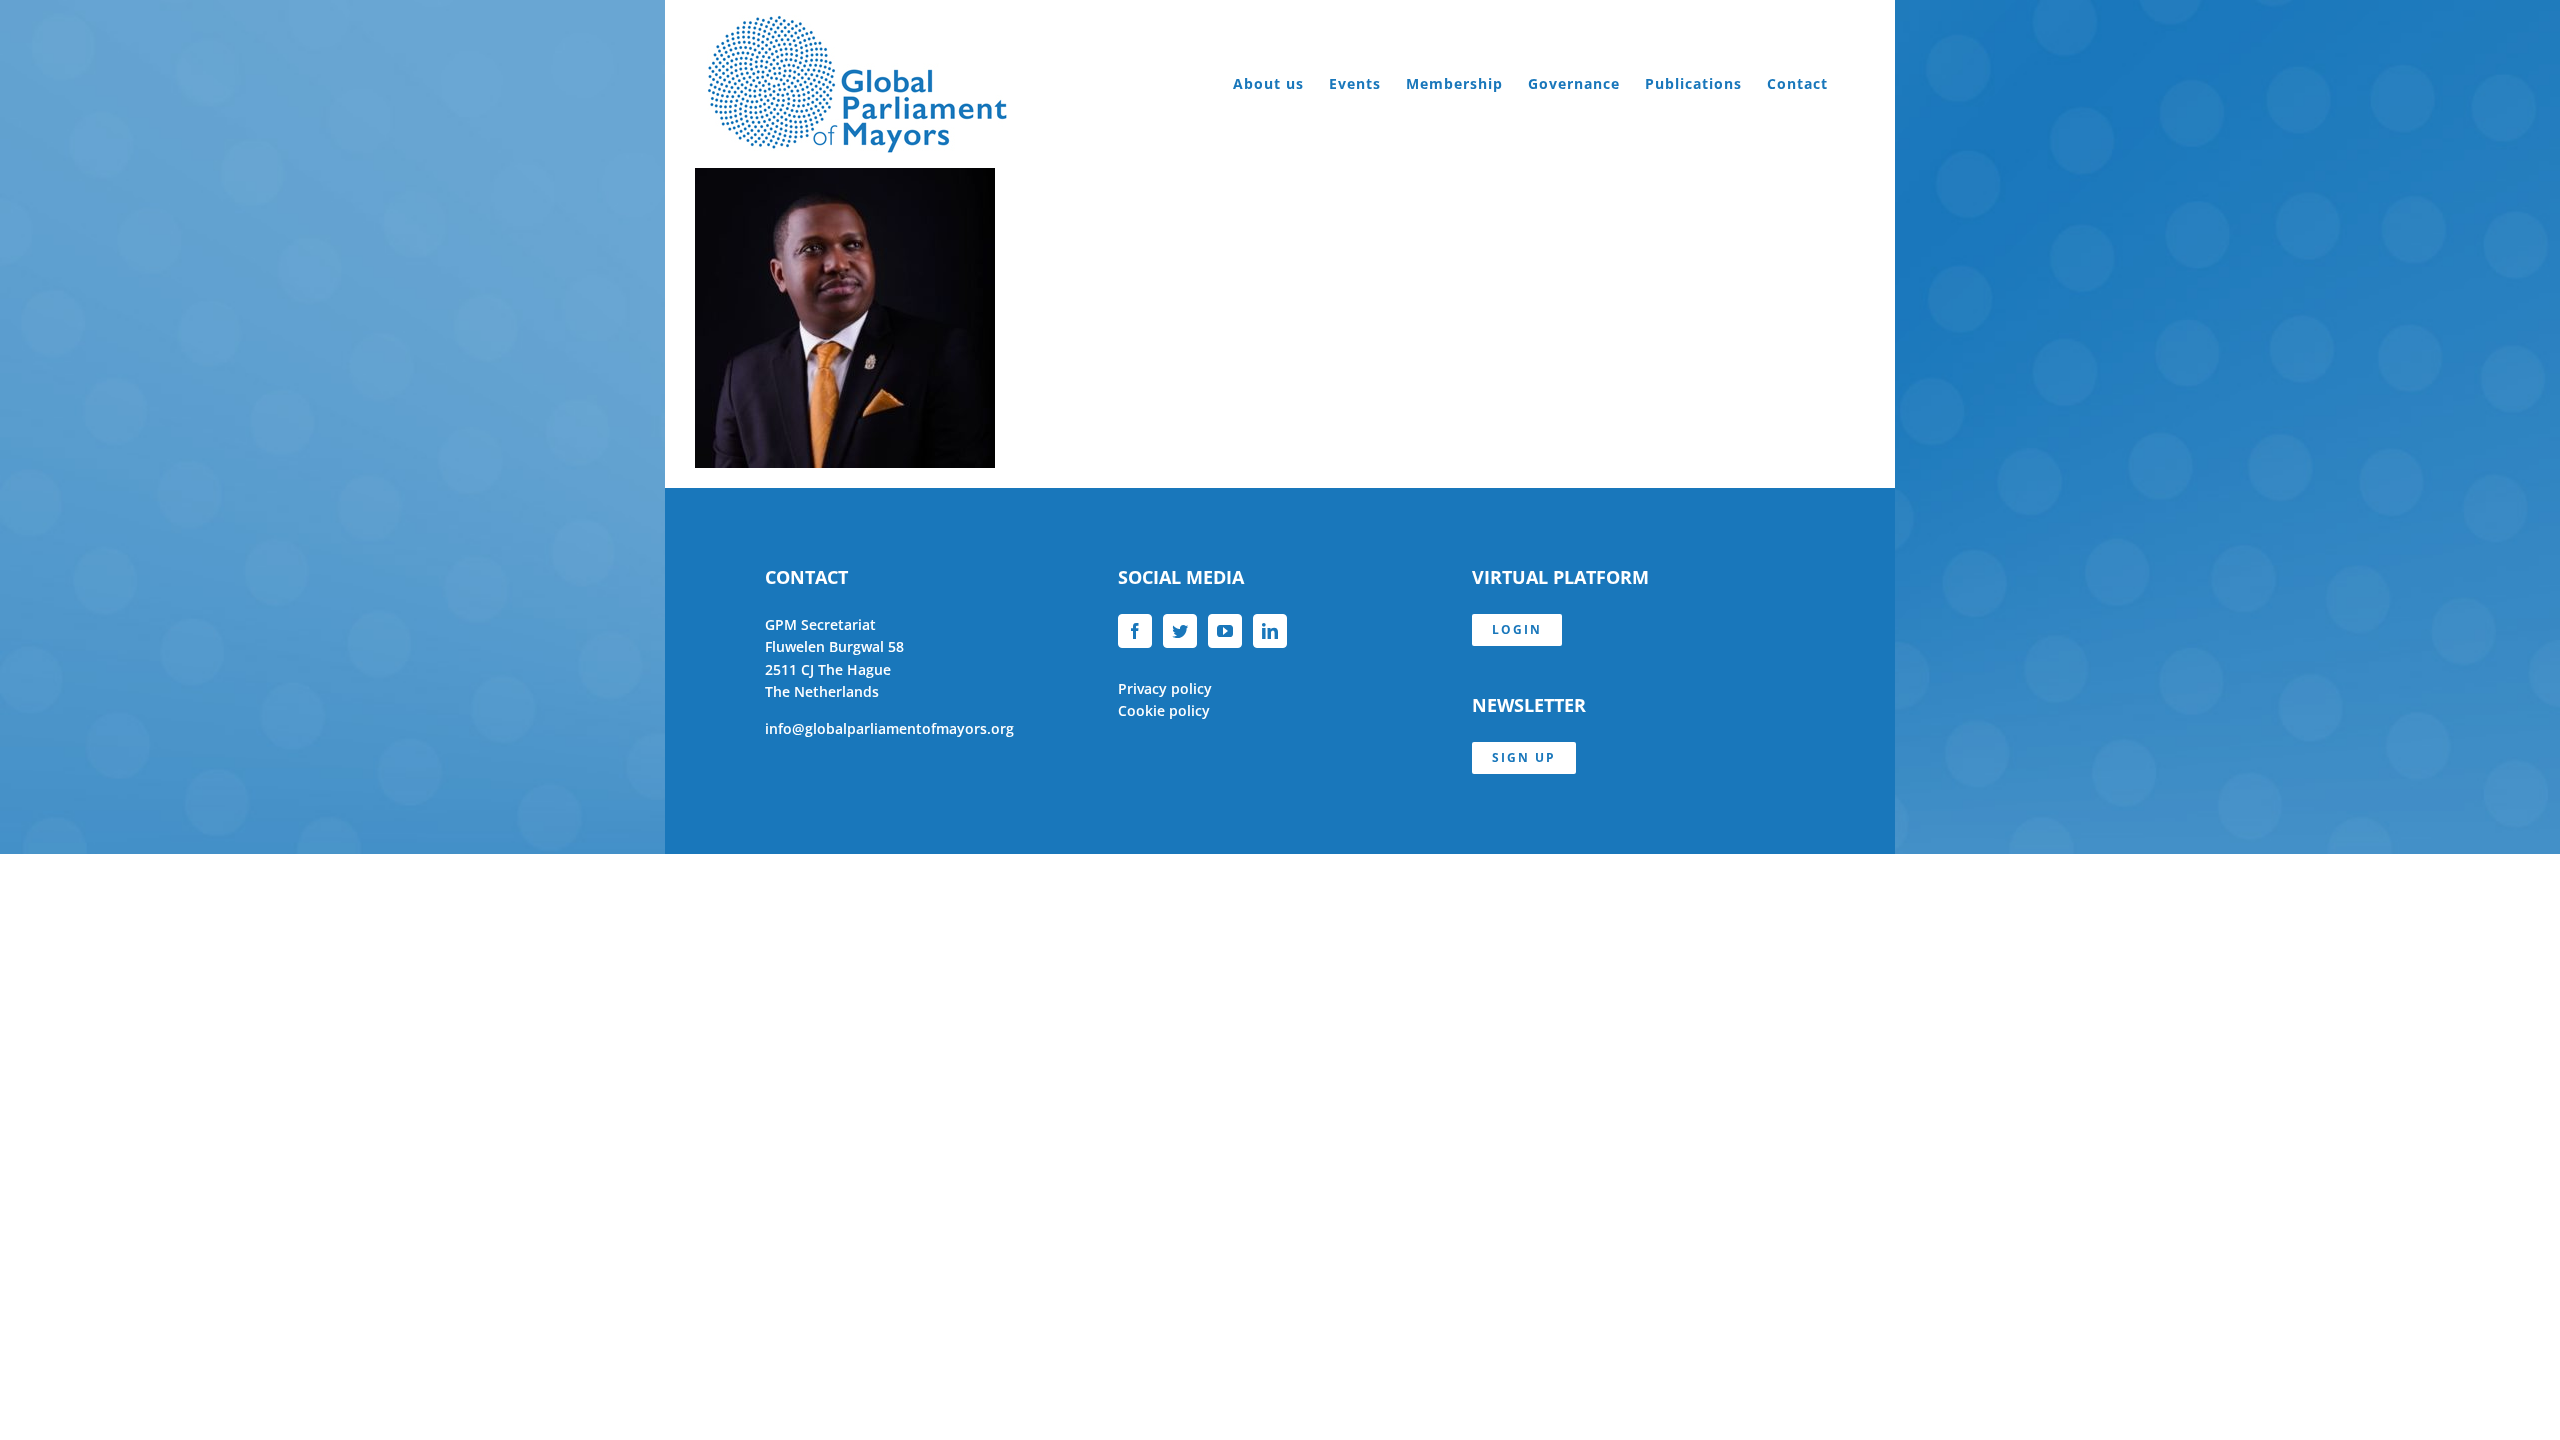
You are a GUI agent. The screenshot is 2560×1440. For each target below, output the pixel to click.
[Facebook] (1135, 631)
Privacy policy (1165, 688)
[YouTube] (1225, 631)
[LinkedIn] (1270, 631)
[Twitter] (1180, 631)
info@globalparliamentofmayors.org (889, 728)
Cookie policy (1164, 710)
